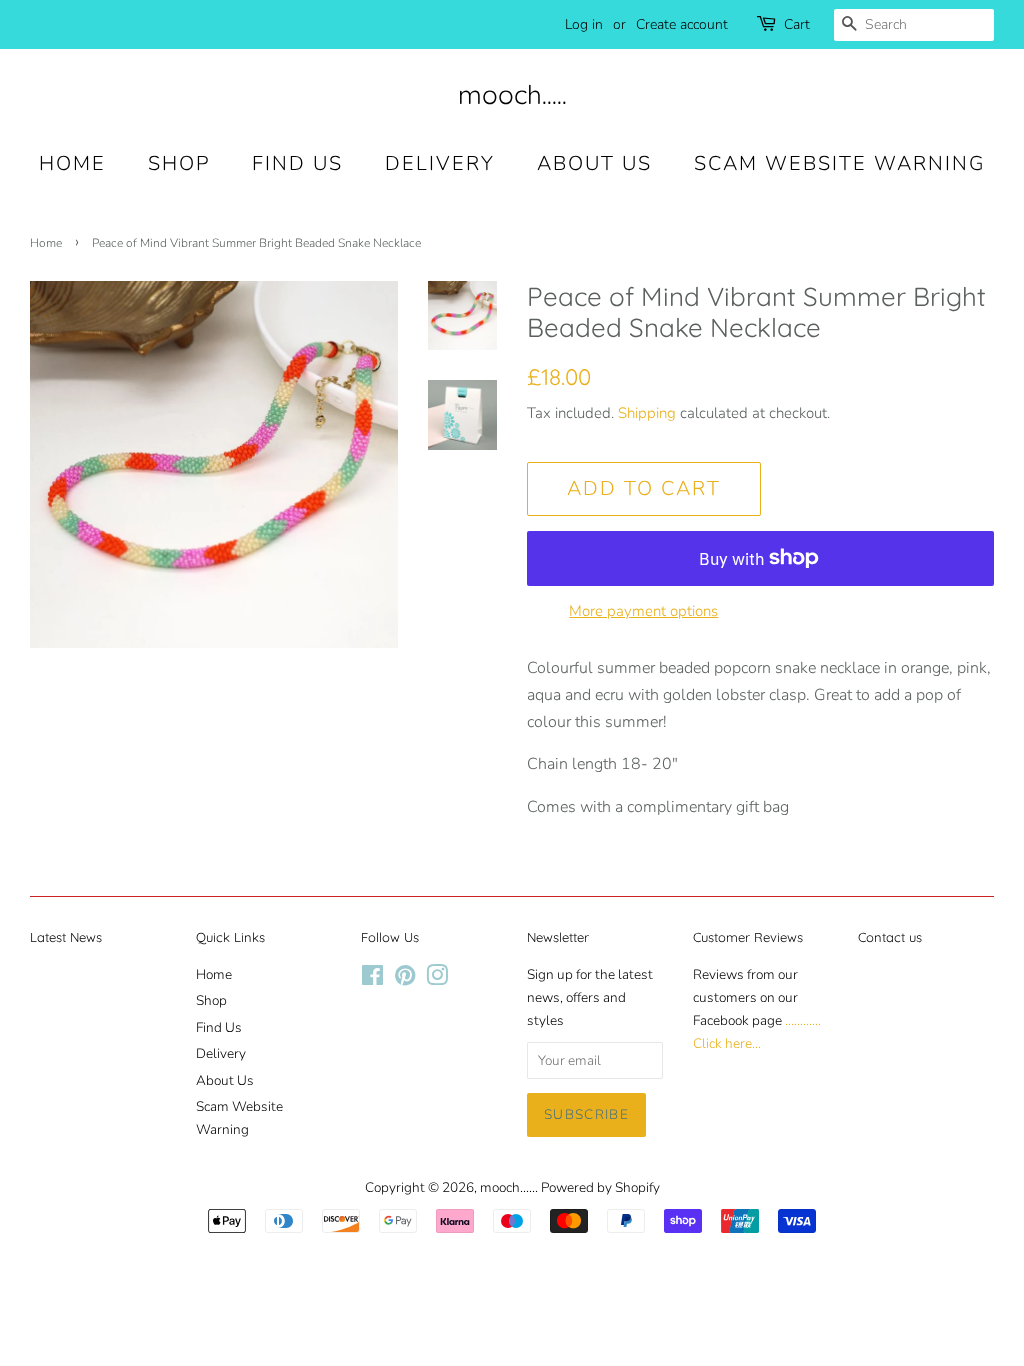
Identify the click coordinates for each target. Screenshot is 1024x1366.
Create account (682, 24)
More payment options (643, 611)
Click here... (727, 1043)
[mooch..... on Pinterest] (405, 979)
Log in (584, 24)
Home (72, 163)
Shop (179, 163)
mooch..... (512, 94)
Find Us (297, 163)
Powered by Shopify (600, 1187)
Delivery (440, 163)
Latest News (66, 937)
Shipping (647, 413)
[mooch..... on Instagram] (437, 979)
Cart (797, 24)
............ (803, 1020)
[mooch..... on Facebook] (372, 979)
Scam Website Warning (839, 163)
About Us (594, 163)
